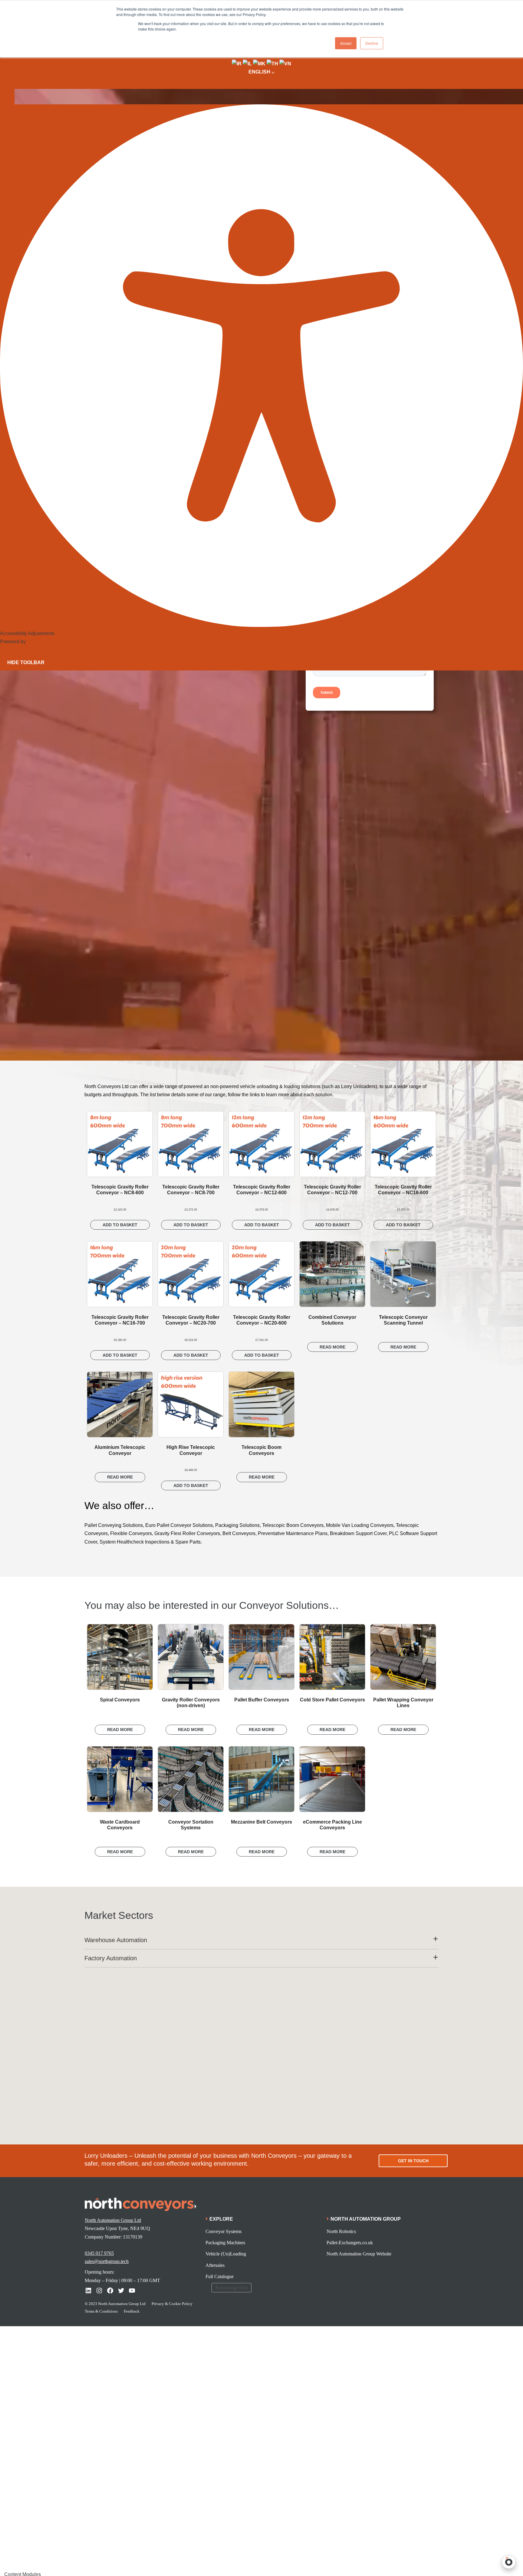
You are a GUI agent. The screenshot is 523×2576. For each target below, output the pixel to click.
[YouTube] (132, 2291)
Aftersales (215, 2265)
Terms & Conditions (101, 2311)
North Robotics (341, 2231)
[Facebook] (110, 2291)
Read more (332, 1347)
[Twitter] (121, 2291)
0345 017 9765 (99, 2253)
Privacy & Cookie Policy (172, 2304)
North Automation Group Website (359, 2254)
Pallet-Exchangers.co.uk (350, 2243)
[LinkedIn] (88, 2291)
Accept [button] (346, 43)
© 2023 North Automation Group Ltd (115, 2304)
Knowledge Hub (232, 2288)
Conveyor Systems (224, 2231)
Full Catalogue (220, 2276)
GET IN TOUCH (413, 2161)
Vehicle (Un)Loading (226, 2254)
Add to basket (120, 1225)
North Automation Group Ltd (113, 2220)
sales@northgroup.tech (107, 2261)
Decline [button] (372, 43)
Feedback (132, 2311)
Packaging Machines (225, 2243)
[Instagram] (99, 2291)
